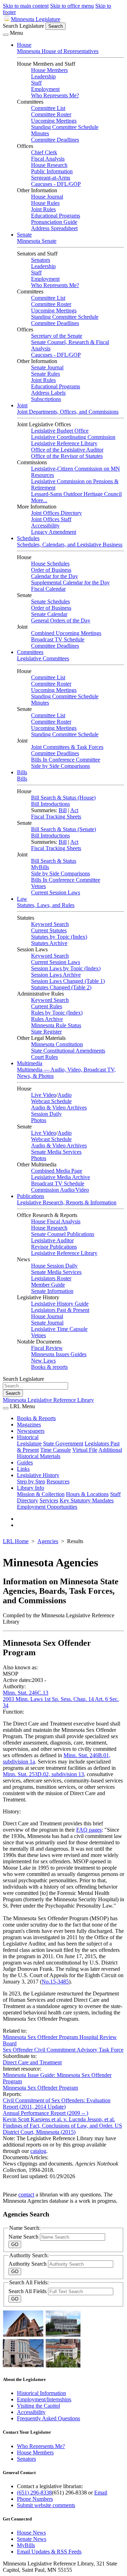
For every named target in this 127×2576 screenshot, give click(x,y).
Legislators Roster (51, 1278)
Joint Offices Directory (56, 513)
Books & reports (49, 1367)
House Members (49, 70)
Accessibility (45, 526)
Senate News (32, 2539)
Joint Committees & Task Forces (67, 747)
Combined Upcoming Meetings (66, 633)
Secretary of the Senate (57, 336)
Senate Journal (47, 367)
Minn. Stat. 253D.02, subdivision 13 (43, 1774)
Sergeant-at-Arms (51, 178)
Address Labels (48, 393)
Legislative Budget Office (60, 431)
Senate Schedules (50, 601)
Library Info (31, 1488)
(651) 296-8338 (34, 2493)
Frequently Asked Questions (49, 2418)
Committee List (48, 108)
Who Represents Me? (55, 95)
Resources (58, 1481)
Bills (22, 772)
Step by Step (31, 1481)
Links (23, 1469)
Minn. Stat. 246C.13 (26, 1693)
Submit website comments (46, 2505)
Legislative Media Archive (61, 1177)
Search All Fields (28, 2291)
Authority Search (28, 2264)
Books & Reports (36, 1418)
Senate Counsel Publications (63, 1234)
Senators (41, 260)
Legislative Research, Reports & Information (67, 1202)
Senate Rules (46, 374)
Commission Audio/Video (60, 1190)
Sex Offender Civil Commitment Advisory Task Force (63, 2050)
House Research (49, 165)
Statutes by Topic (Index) (59, 937)
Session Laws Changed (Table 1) (68, 981)
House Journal (47, 197)
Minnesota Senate (37, 241)
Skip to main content (26, 6)
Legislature (29, 1444)
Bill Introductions (50, 804)
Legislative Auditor (52, 1240)
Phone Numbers (35, 2499)
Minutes (40, 133)
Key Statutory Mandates (87, 1500)
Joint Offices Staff (51, 519)
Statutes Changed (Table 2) (61, 987)
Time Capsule (56, 1450)
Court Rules (44, 1057)
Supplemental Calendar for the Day (70, 582)
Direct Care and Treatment (32, 2062)
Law (22, 899)
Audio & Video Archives (59, 1108)
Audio (65, 1095)
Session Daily (46, 1114)
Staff (36, 83)
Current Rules (47, 1006)
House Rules (45, 203)
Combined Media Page (57, 1171)
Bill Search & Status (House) (63, 798)
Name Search (24, 2237)
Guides (25, 1462)
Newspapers (31, 1431)
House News (31, 2533)
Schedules (28, 538)
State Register (46, 1032)
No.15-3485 (55, 1982)
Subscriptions (46, 399)
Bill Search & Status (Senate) (64, 829)
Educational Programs (56, 216)
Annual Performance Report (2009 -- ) (46, 2113)
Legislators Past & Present (60, 1310)
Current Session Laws (56, 892)
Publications (31, 1196)
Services (49, 1500)
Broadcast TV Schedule (58, 639)
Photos (39, 1120)
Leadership (43, 76)
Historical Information (41, 2393)
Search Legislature (23, 26)
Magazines (29, 1425)
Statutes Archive (49, 943)
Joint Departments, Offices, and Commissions (68, 412)
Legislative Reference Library (64, 443)
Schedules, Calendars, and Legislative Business (70, 545)
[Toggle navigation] (6, 35)
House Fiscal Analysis (56, 1221)
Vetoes (38, 886)
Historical (28, 1437)
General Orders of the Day (61, 620)
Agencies (48, 1541)
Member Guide (48, 1285)
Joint (22, 405)
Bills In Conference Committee (66, 760)
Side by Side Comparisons (61, 766)
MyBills (40, 867)
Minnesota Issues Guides (59, 1354)
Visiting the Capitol (38, 2406)
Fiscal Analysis (48, 159)
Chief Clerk (44, 152)
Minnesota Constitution (57, 1044)
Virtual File (85, 1450)
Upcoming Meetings (54, 121)
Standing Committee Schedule (65, 127)
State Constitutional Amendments (68, 1051)
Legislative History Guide (60, 1304)
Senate (24, 235)
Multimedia (30, 1063)
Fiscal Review (47, 1348)
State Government (63, 1444)
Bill (63, 810)
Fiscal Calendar (48, 589)
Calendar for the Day (55, 576)
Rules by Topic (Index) (57, 1013)
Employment (45, 89)
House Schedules (50, 564)
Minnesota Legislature (36, 19)
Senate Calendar (49, 614)
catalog (38, 2151)
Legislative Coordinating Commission (73, 437)
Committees (30, 652)
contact (26, 2195)
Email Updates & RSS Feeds (49, 2552)
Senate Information (52, 1291)
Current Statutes (49, 930)
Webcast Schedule (51, 1101)
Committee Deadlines (55, 140)
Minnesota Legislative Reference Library (48, 1400)
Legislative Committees (43, 658)
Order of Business (51, 570)
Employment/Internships (44, 2399)
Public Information (52, 171)
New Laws (43, 1361)
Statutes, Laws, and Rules (46, 905)
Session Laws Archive (56, 975)
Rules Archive (47, 1019)
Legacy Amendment (54, 532)
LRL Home (16, 1541)
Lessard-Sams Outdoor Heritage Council (76, 494)
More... (39, 500)
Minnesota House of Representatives (58, 51)
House (24, 45)
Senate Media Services (56, 1152)
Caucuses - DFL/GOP (56, 184)
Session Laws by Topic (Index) (66, 968)
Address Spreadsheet (54, 228)
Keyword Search (50, 924)
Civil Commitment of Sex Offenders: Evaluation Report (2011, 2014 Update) (57, 2103)
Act (74, 810)
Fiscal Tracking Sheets (56, 817)
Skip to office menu (72, 6)
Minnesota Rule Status (56, 1025)
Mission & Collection (41, 1494)
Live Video (44, 1095)
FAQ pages (89, 1830)
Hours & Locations (87, 1494)
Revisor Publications (54, 1247)
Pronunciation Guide (54, 222)
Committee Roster (51, 114)
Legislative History (38, 1475)
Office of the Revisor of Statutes (67, 456)
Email (101, 2493)
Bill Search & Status (54, 861)
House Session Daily (54, 1266)
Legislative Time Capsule (59, 1329)
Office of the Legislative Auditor (67, 450)
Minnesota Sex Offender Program (40, 2088)
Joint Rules (43, 209)
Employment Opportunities (47, 1507)
